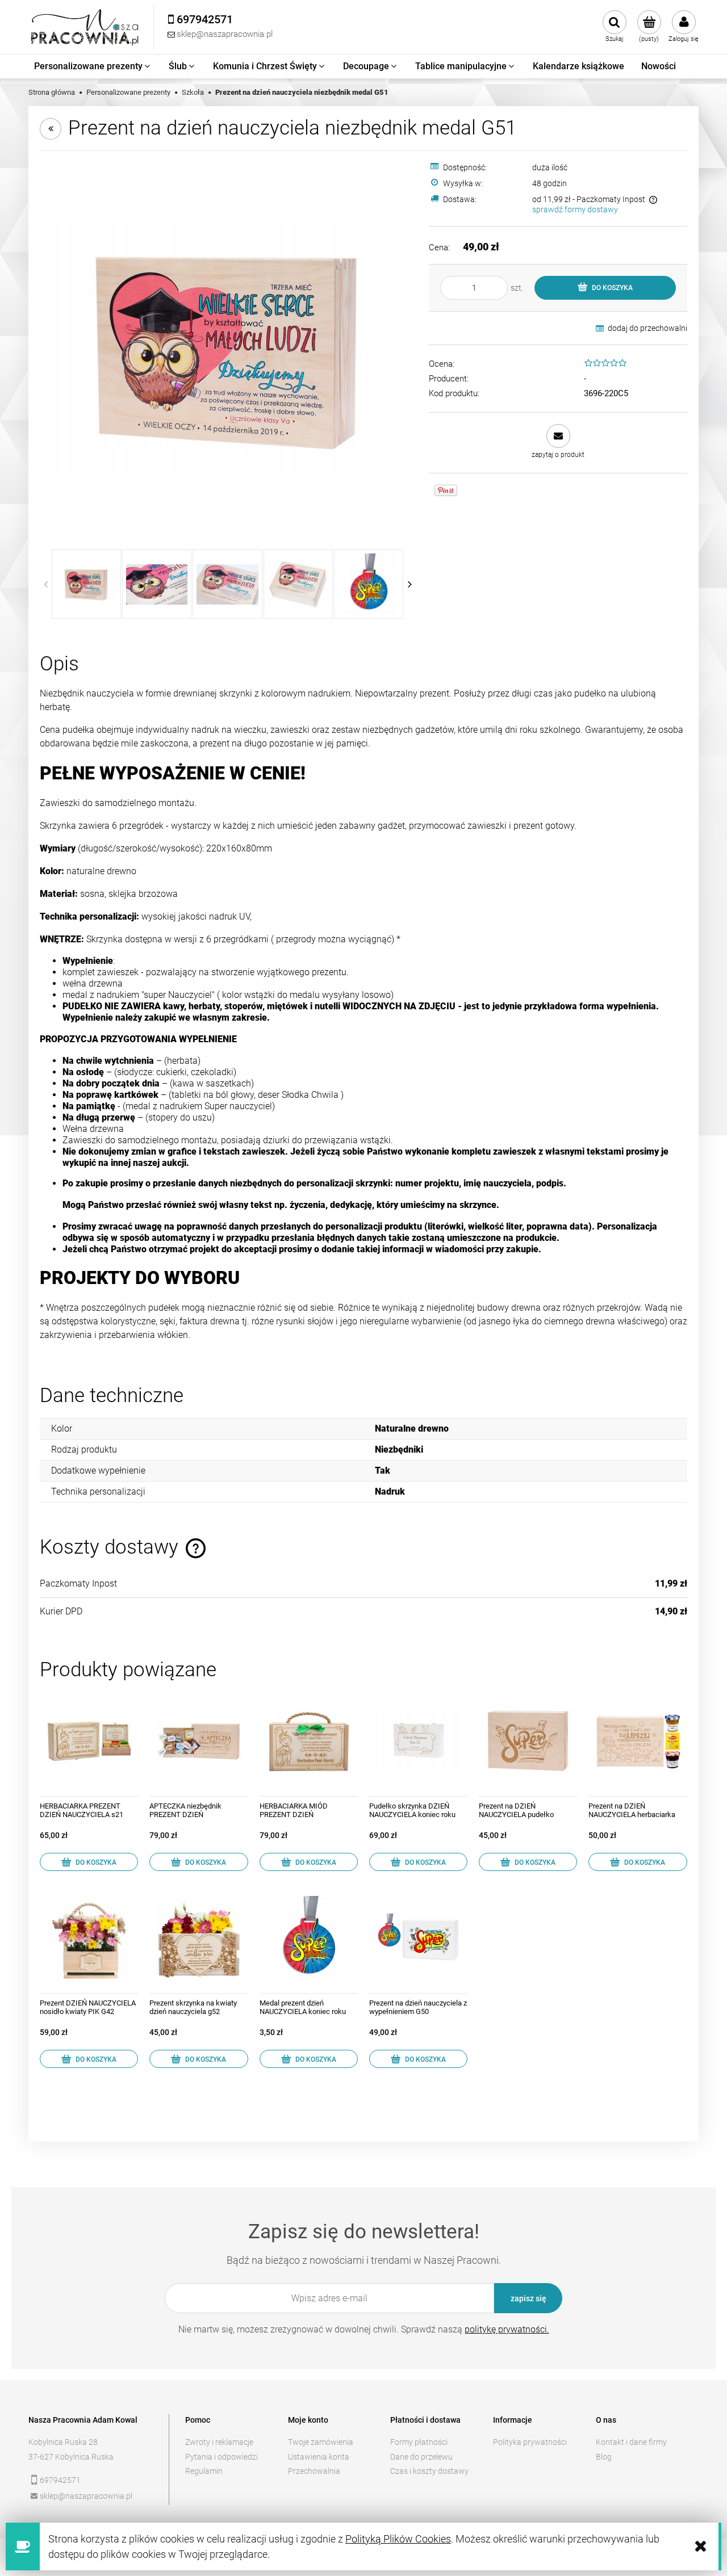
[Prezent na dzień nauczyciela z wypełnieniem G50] (418, 1938)
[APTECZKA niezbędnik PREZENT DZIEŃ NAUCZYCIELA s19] (199, 1741)
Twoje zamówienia (321, 2442)
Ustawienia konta (319, 2457)
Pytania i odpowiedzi (222, 2457)
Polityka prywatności (530, 2442)
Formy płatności (419, 2442)
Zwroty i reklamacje (219, 2442)
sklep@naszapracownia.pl (86, 2496)
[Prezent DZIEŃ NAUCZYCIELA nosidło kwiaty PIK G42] (89, 1938)
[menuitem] (93, 66)
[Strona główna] (85, 27)
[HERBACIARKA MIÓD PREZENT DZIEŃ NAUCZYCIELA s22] (309, 1741)
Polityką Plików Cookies (398, 2539)
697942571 (60, 2480)
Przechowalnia (314, 2471)
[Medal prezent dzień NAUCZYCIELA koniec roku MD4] (309, 1938)
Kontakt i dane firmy (631, 2442)
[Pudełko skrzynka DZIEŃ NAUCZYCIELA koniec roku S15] (418, 1741)
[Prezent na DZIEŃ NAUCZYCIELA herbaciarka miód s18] (638, 1741)
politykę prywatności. (507, 2329)
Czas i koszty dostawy (429, 2471)
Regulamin (204, 2471)
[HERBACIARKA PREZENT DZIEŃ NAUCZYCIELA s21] (89, 1741)
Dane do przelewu (421, 2457)
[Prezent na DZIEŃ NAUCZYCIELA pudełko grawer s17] (528, 1741)
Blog (604, 2457)
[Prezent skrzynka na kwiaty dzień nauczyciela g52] (199, 1938)
